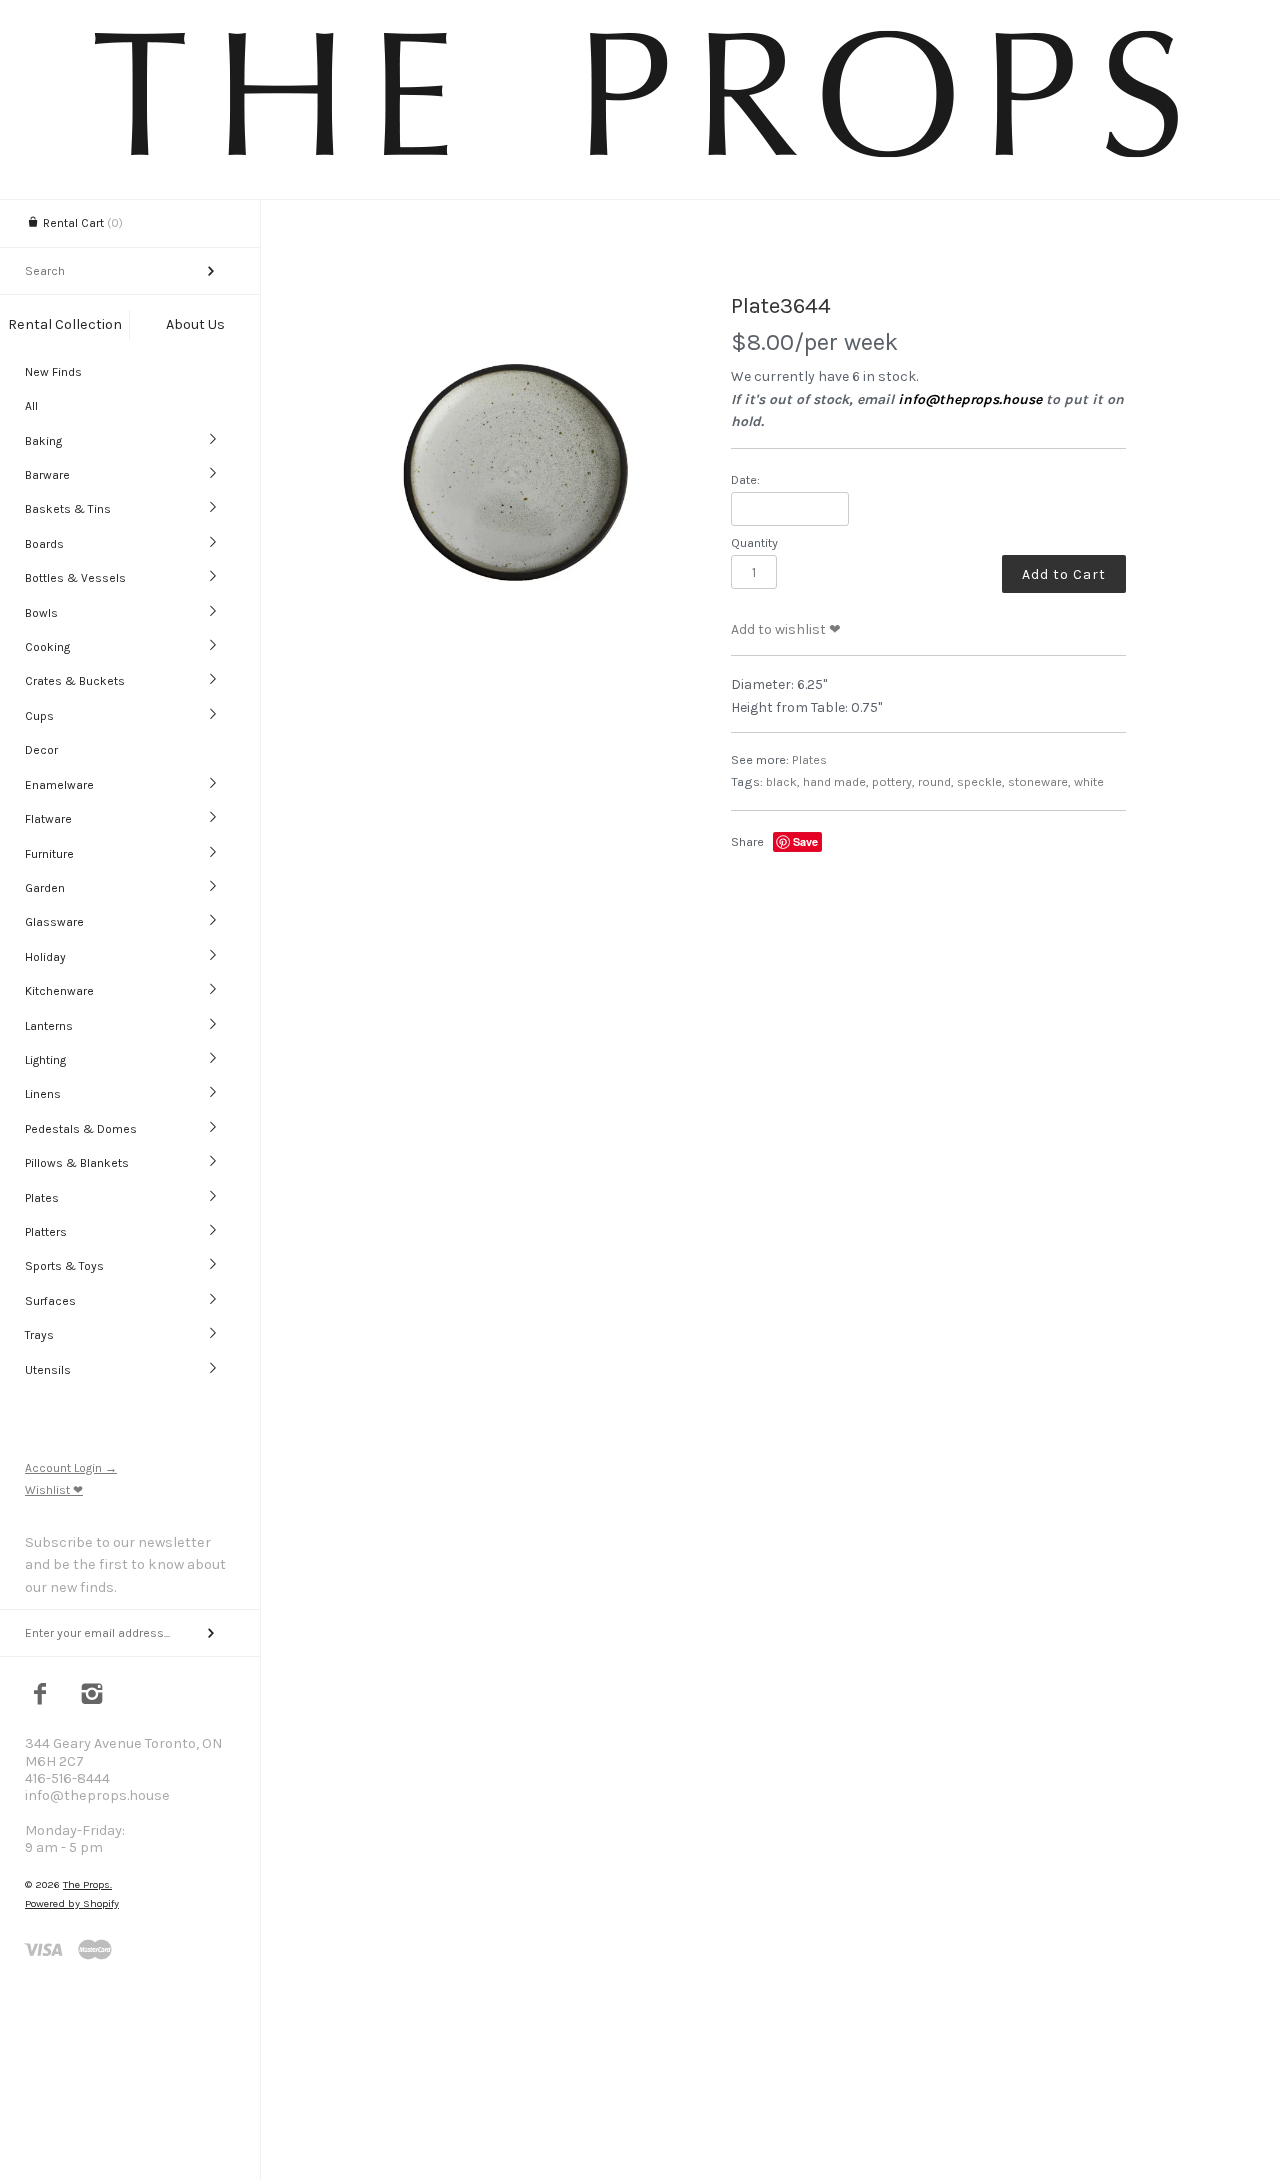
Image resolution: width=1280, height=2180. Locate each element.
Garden (45, 888)
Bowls (41, 613)
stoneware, (1039, 781)
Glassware (54, 922)
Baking (43, 441)
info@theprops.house (970, 399)
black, (783, 781)
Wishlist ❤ (54, 1490)
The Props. (87, 1884)
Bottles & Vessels (75, 578)
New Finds (53, 372)
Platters (46, 1232)
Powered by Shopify (72, 1903)
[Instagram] (92, 1696)
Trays (39, 1335)
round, (936, 781)
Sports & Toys (64, 1266)
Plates (42, 1198)
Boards (44, 544)
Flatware (48, 819)
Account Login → (71, 1468)
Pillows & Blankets (77, 1163)
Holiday (45, 957)
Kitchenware (59, 991)
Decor (41, 750)
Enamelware (59, 785)
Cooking (47, 647)
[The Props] (640, 160)
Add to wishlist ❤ (786, 629)
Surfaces (50, 1301)
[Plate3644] (514, 473)
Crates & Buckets (75, 681)
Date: (745, 479)
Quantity (754, 542)
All (31, 406)
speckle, (981, 781)
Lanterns (49, 1026)
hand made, (836, 781)
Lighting (45, 1060)
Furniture (49, 854)
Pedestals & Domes (81, 1129)
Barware (47, 475)
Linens (43, 1094)
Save (805, 841)
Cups (39, 716)
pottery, (893, 781)
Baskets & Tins (68, 509)
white (1089, 781)
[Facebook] (40, 1696)
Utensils (48, 1370)
